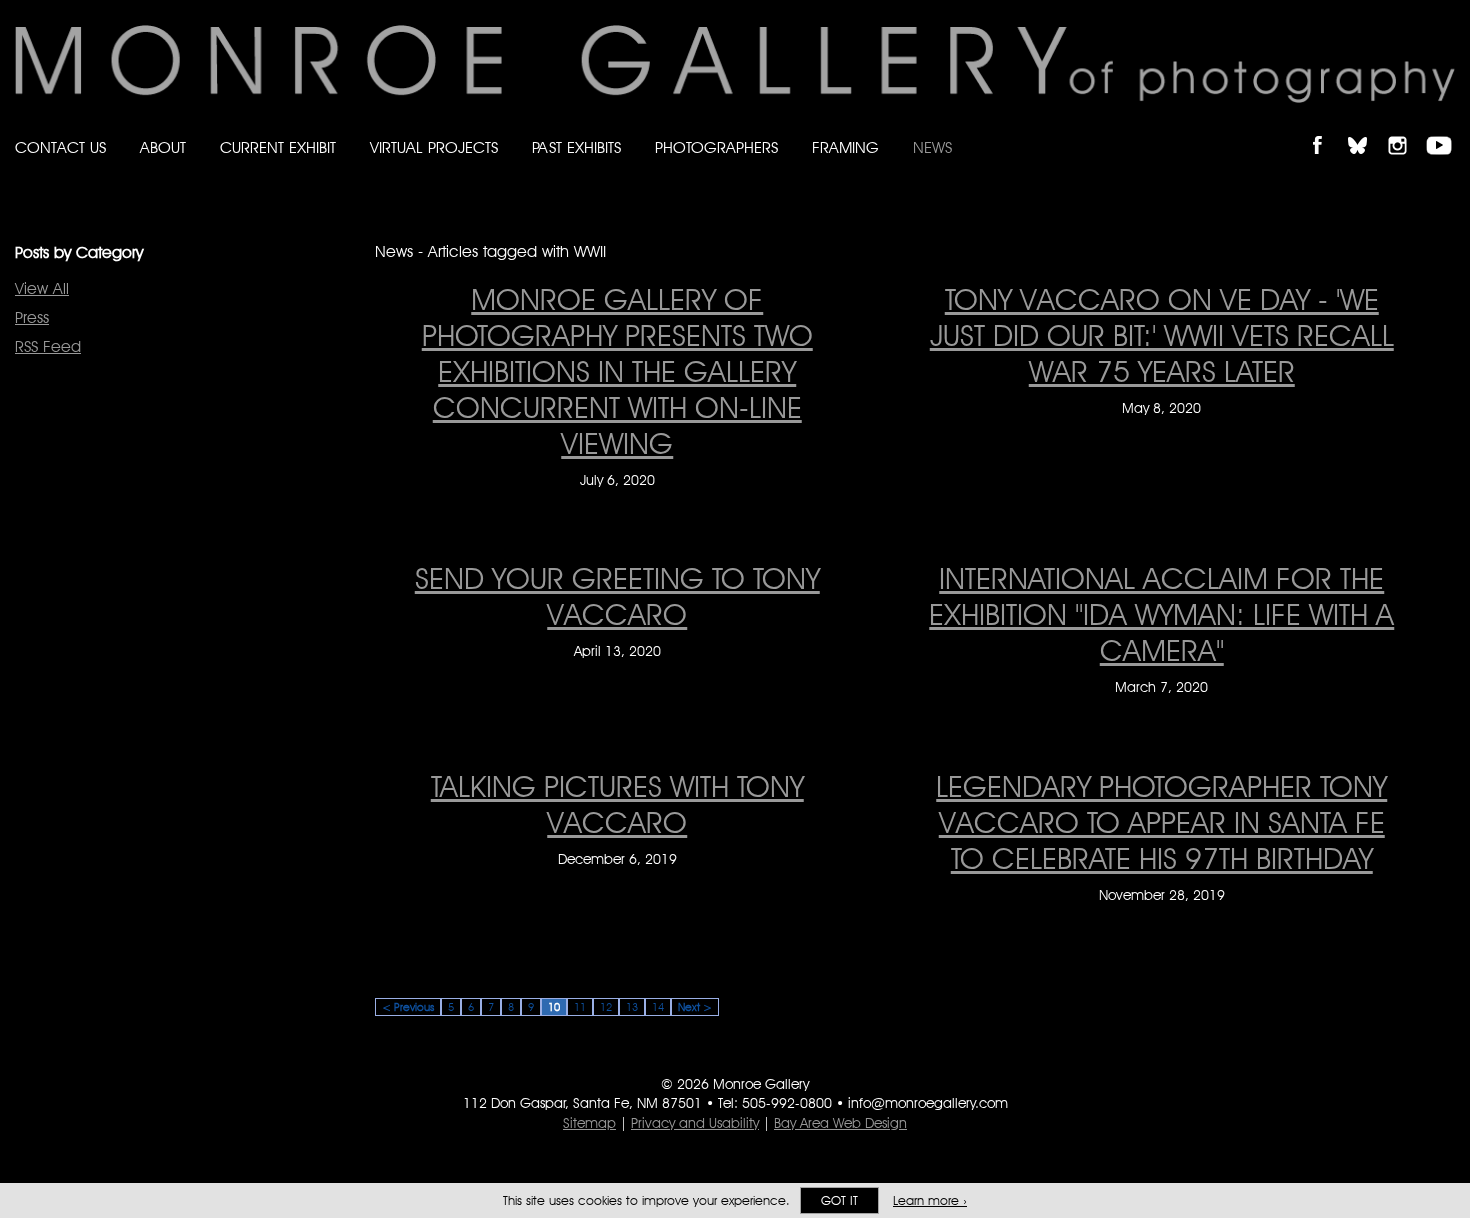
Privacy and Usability (695, 1123)
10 (554, 1007)
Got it (839, 1200)
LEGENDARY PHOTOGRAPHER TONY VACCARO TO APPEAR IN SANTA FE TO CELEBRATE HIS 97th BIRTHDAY (1161, 822)
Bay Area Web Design (840, 1123)
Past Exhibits (576, 147)
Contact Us (60, 147)
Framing (845, 147)
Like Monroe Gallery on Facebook (1326, 128)
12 (606, 1007)
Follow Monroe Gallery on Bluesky (1367, 128)
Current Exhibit (278, 147)
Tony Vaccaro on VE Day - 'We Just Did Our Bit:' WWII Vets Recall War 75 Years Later (1162, 335)
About (163, 147)
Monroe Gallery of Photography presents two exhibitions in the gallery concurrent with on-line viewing (617, 371)
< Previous (408, 1007)
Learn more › (930, 1200)
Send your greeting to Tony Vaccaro (617, 596)
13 (632, 1007)
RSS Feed (48, 346)
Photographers (716, 147)
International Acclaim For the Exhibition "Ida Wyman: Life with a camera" (1161, 614)
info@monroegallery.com (928, 1103)
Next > (695, 1007)
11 (580, 1007)
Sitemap (589, 1123)
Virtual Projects (434, 147)
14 (658, 1007)
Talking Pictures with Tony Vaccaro (617, 804)
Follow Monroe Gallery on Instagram (1406, 128)
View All (42, 288)
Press (32, 317)
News (932, 147)
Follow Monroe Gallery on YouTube (1446, 128)
